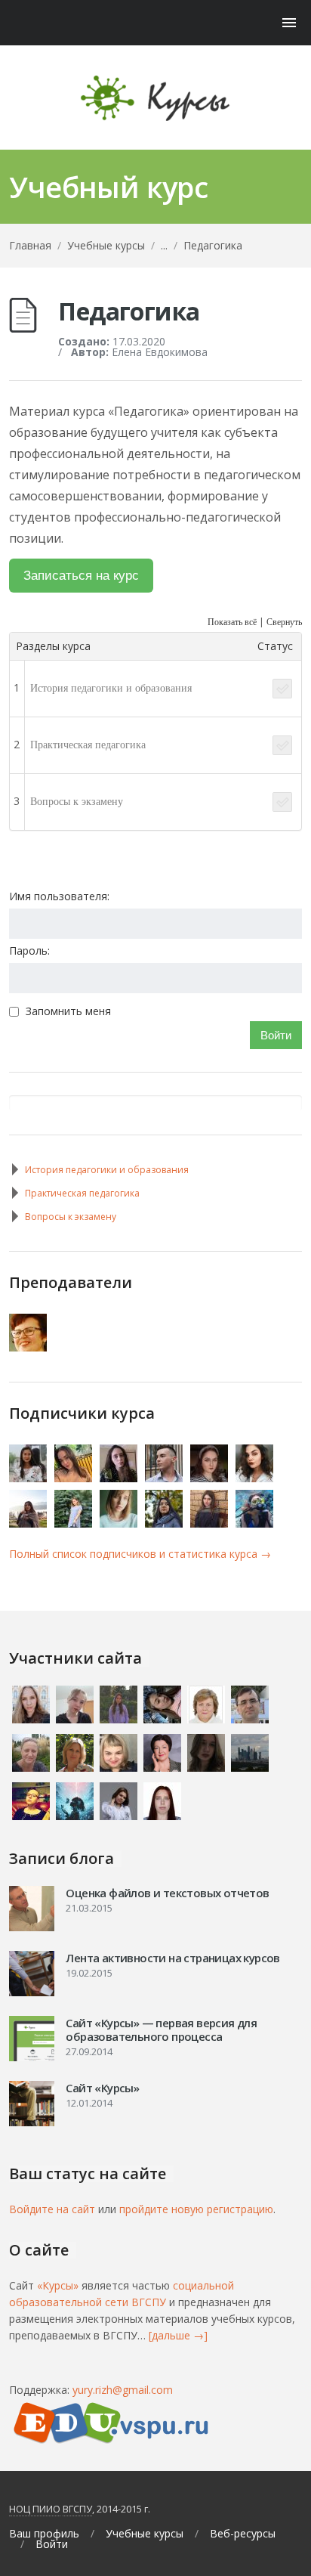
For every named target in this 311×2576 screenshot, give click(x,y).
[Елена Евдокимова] (29, 1347)
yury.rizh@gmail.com (123, 2390)
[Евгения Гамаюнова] (74, 1523)
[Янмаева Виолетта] (210, 1523)
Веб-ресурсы (243, 2534)
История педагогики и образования (111, 688)
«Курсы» (58, 2285)
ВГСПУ (77, 2509)
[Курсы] (155, 98)
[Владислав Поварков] (165, 1478)
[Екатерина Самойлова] (210, 1478)
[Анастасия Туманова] (74, 1478)
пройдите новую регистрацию (196, 2209)
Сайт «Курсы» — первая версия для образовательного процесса (161, 2030)
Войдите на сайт (52, 2209)
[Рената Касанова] (165, 1523)
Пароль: (29, 951)
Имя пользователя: (59, 896)
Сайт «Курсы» (102, 2088)
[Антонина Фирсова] (29, 1523)
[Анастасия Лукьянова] (120, 1523)
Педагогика (213, 245)
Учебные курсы (106, 245)
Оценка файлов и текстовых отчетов (167, 1893)
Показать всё (232, 622)
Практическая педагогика (88, 745)
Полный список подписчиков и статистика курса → (140, 1554)
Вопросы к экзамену (77, 802)
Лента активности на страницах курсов (172, 1958)
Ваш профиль (44, 2534)
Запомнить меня (68, 1011)
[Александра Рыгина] (256, 1523)
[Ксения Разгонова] (256, 1478)
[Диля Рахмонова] (29, 1478)
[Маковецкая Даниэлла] (120, 1478)
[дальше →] (178, 2335)
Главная (30, 245)
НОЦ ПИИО (35, 2509)
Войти (276, 1035)
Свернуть (284, 622)
